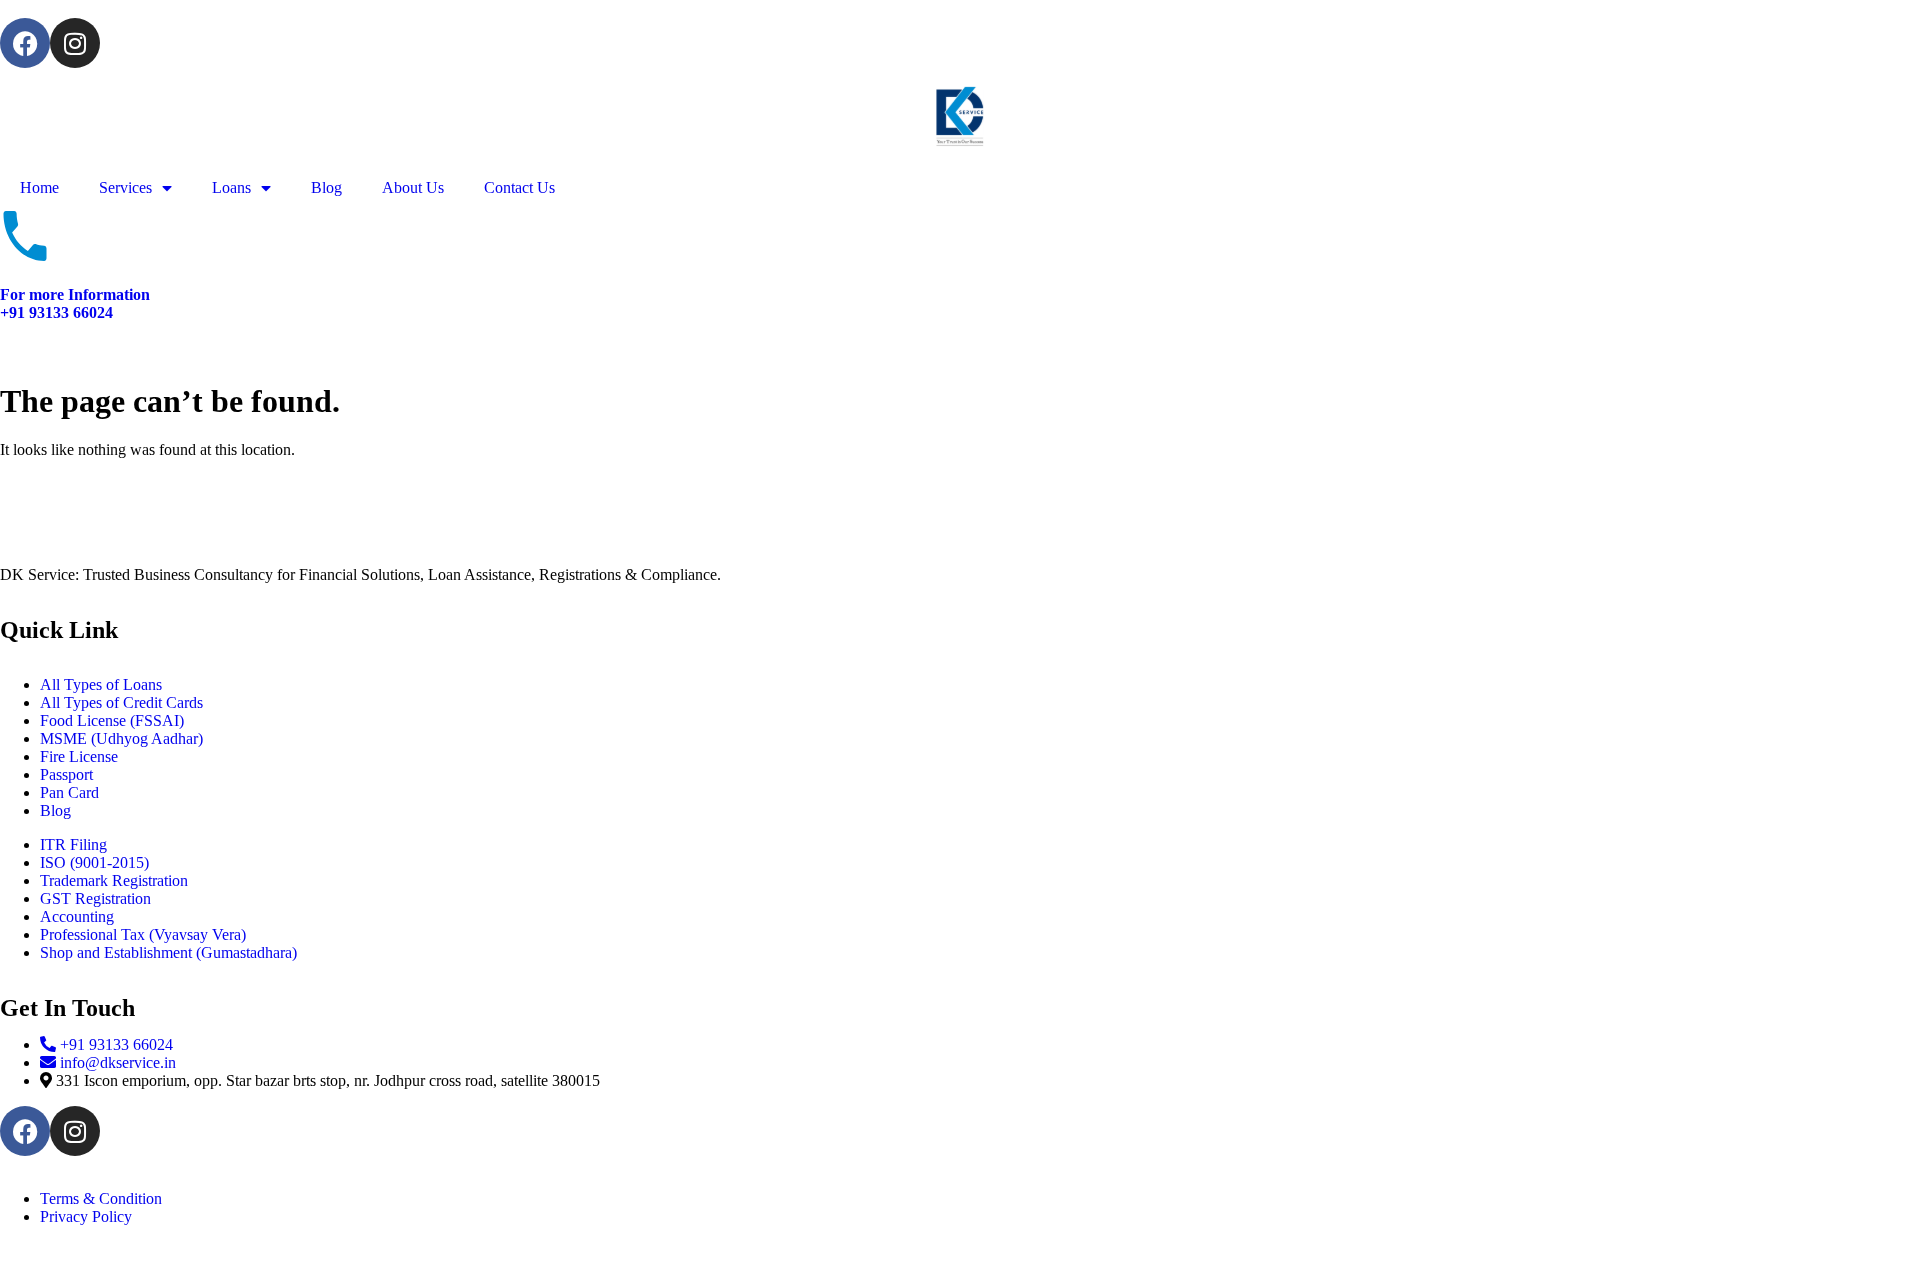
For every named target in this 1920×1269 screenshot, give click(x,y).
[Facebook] (25, 43)
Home (39, 187)
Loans (231, 187)
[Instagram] (75, 43)
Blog (326, 187)
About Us (413, 187)
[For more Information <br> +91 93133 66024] (25, 236)
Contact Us (519, 187)
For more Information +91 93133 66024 (75, 303)
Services (125, 187)
